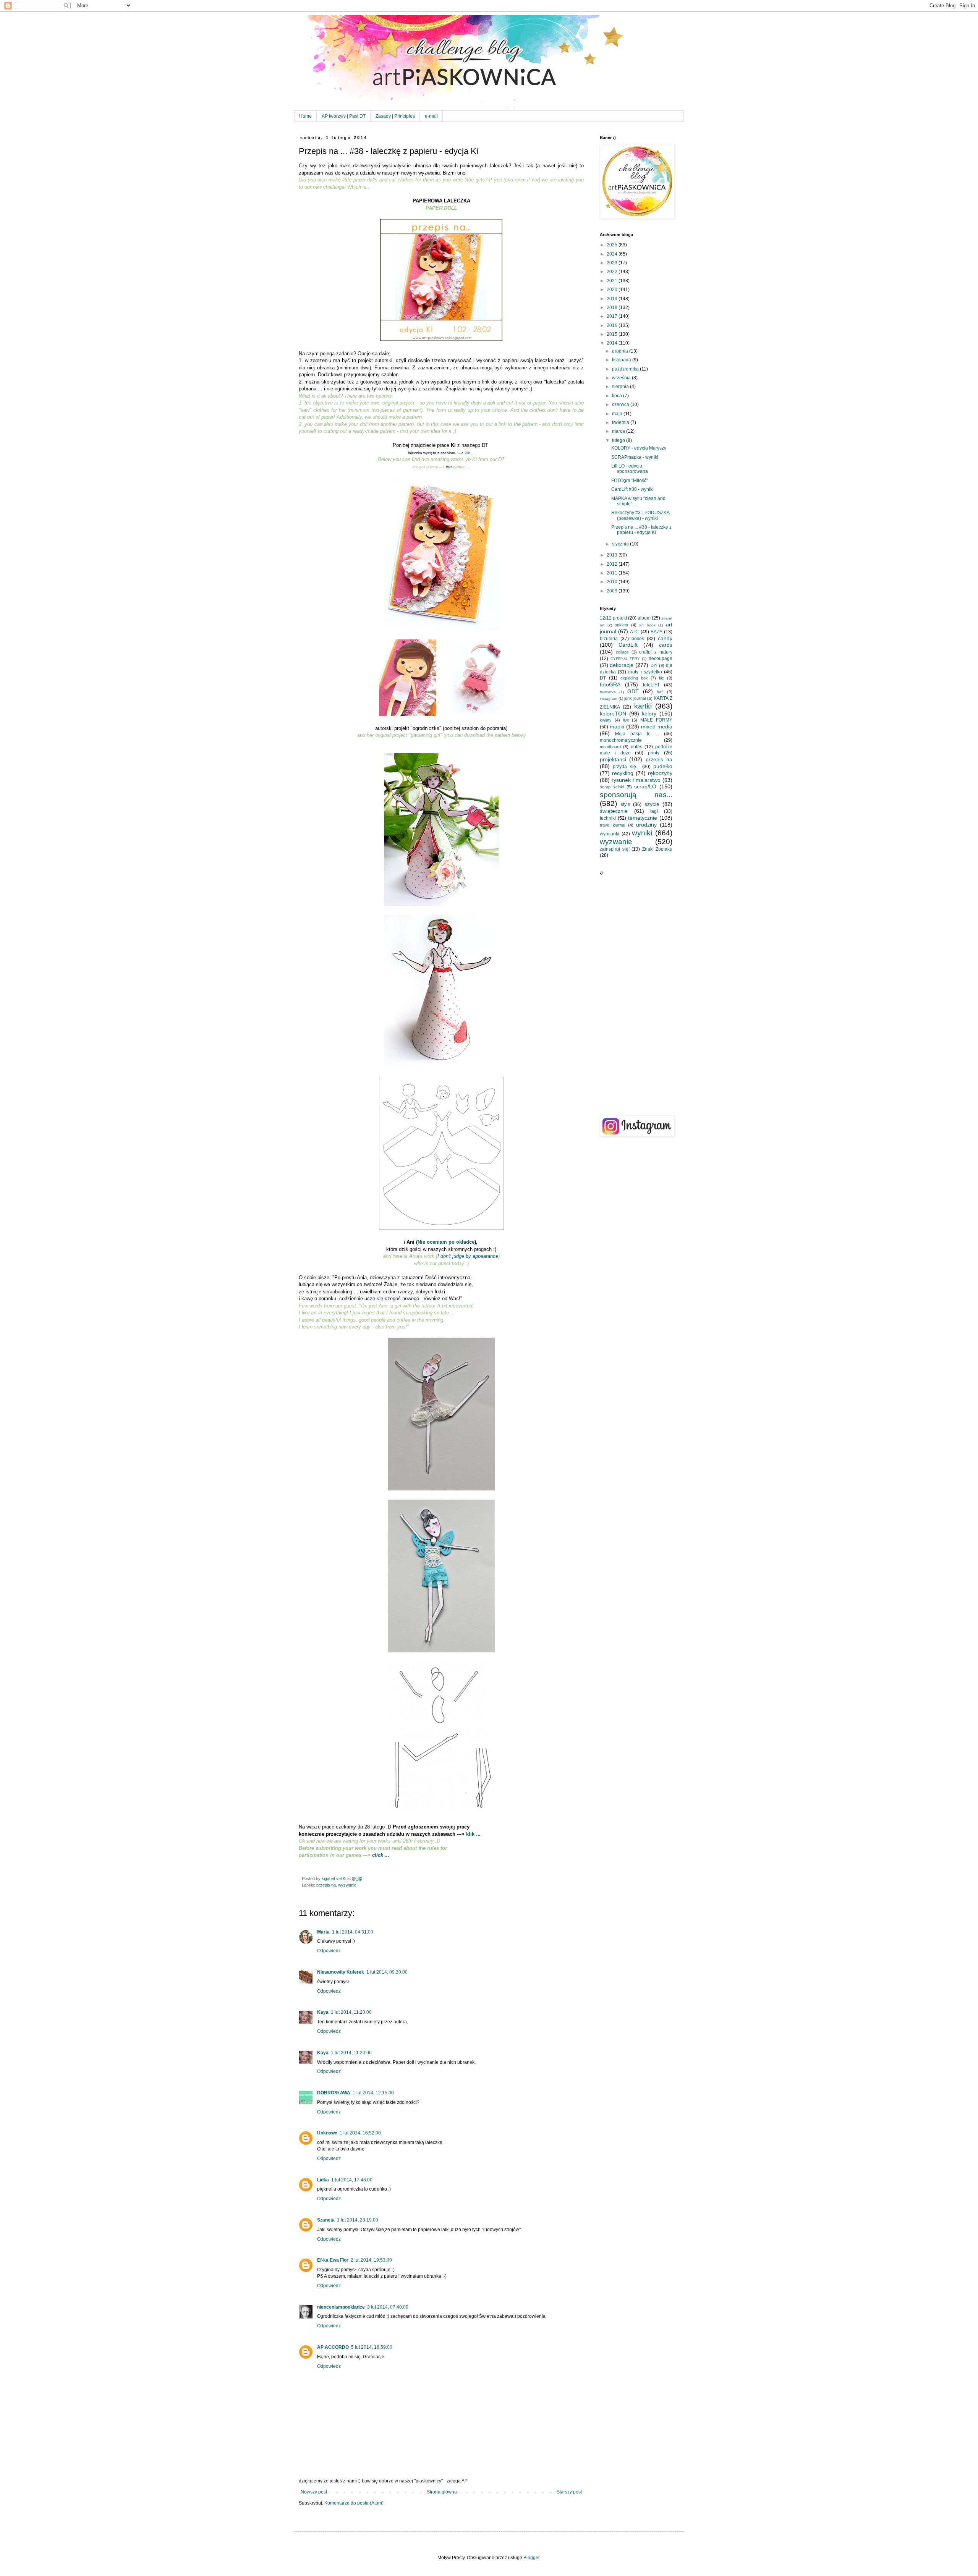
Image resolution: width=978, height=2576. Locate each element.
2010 (613, 582)
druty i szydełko (645, 672)
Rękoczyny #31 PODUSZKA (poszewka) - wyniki (640, 515)
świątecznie (614, 811)
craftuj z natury (656, 652)
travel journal (612, 825)
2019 (613, 299)
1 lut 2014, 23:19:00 (358, 2220)
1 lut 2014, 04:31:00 (353, 1932)
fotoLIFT (651, 685)
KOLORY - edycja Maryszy (639, 448)
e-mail (431, 116)
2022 (613, 272)
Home (305, 116)
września (622, 378)
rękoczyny (660, 773)
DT (603, 678)
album (644, 618)
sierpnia (621, 387)
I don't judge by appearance (468, 1256)
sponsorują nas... (636, 795)
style (626, 804)
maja (618, 414)
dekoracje (622, 665)
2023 (613, 263)
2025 (613, 245)
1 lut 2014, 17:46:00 (352, 2180)
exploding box (634, 678)
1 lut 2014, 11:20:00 (351, 2012)
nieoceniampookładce (341, 2307)
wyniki (642, 833)
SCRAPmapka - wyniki (635, 457)
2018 (613, 307)
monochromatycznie (621, 740)
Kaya (323, 2012)
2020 (613, 290)
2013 (613, 555)
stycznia (621, 544)
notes (636, 747)
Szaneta (326, 2220)
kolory (649, 714)
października (626, 369)
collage (622, 652)
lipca (618, 396)
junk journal (635, 698)
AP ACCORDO (333, 2347)
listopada (622, 360)
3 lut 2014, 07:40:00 (388, 2307)
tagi (654, 811)
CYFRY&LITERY (625, 659)
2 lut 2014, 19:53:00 (371, 2260)
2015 (613, 334)
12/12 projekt (613, 618)
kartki (643, 706)
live (626, 720)
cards (666, 645)
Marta (323, 1932)
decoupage (661, 659)
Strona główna (442, 2492)
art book (647, 625)
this (448, 467)
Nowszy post (314, 2492)
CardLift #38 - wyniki (632, 489)
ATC (634, 632)
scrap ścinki (612, 787)
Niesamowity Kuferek (341, 1972)
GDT (633, 691)
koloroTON (613, 714)
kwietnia (621, 422)
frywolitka (608, 692)
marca (619, 431)
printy (654, 753)
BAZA (657, 632)
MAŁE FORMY (656, 720)
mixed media (657, 727)
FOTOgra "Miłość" (630, 481)
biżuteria (609, 639)
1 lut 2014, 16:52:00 (360, 2133)
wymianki (610, 834)
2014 (613, 343)
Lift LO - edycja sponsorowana (630, 469)
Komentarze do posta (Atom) (354, 2503)
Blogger (531, 2558)
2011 (613, 573)
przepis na (326, 1885)
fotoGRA (610, 684)
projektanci (613, 759)
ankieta (621, 625)
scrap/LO (645, 786)
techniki (608, 818)
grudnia (621, 351)
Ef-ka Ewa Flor (333, 2260)
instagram (608, 698)
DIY (654, 665)
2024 (613, 254)
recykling (623, 773)
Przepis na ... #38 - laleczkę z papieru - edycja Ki (641, 530)
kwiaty (606, 720)
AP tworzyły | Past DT (344, 116)
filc (661, 678)
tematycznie (643, 818)
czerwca (621, 405)
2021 (613, 281)
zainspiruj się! (615, 849)
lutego (619, 440)
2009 (613, 591)
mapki (617, 727)
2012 (613, 564)
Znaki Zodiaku (657, 849)
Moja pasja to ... (637, 734)
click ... (381, 1855)
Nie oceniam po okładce (446, 1242)
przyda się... (626, 767)
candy (665, 638)
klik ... (470, 453)
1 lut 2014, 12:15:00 (373, 2093)
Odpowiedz (329, 1951)
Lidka (323, 2180)
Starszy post (569, 2492)
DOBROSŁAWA (334, 2093)
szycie (652, 804)
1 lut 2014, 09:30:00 (387, 1972)
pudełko (663, 766)
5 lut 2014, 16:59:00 (372, 2347)
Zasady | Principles (395, 116)
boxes (638, 639)
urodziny (646, 825)
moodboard (610, 747)
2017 (613, 316)
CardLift (628, 645)
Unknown (327, 2133)
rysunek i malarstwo (636, 780)
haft (660, 692)
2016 (613, 325)
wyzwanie (347, 1885)
